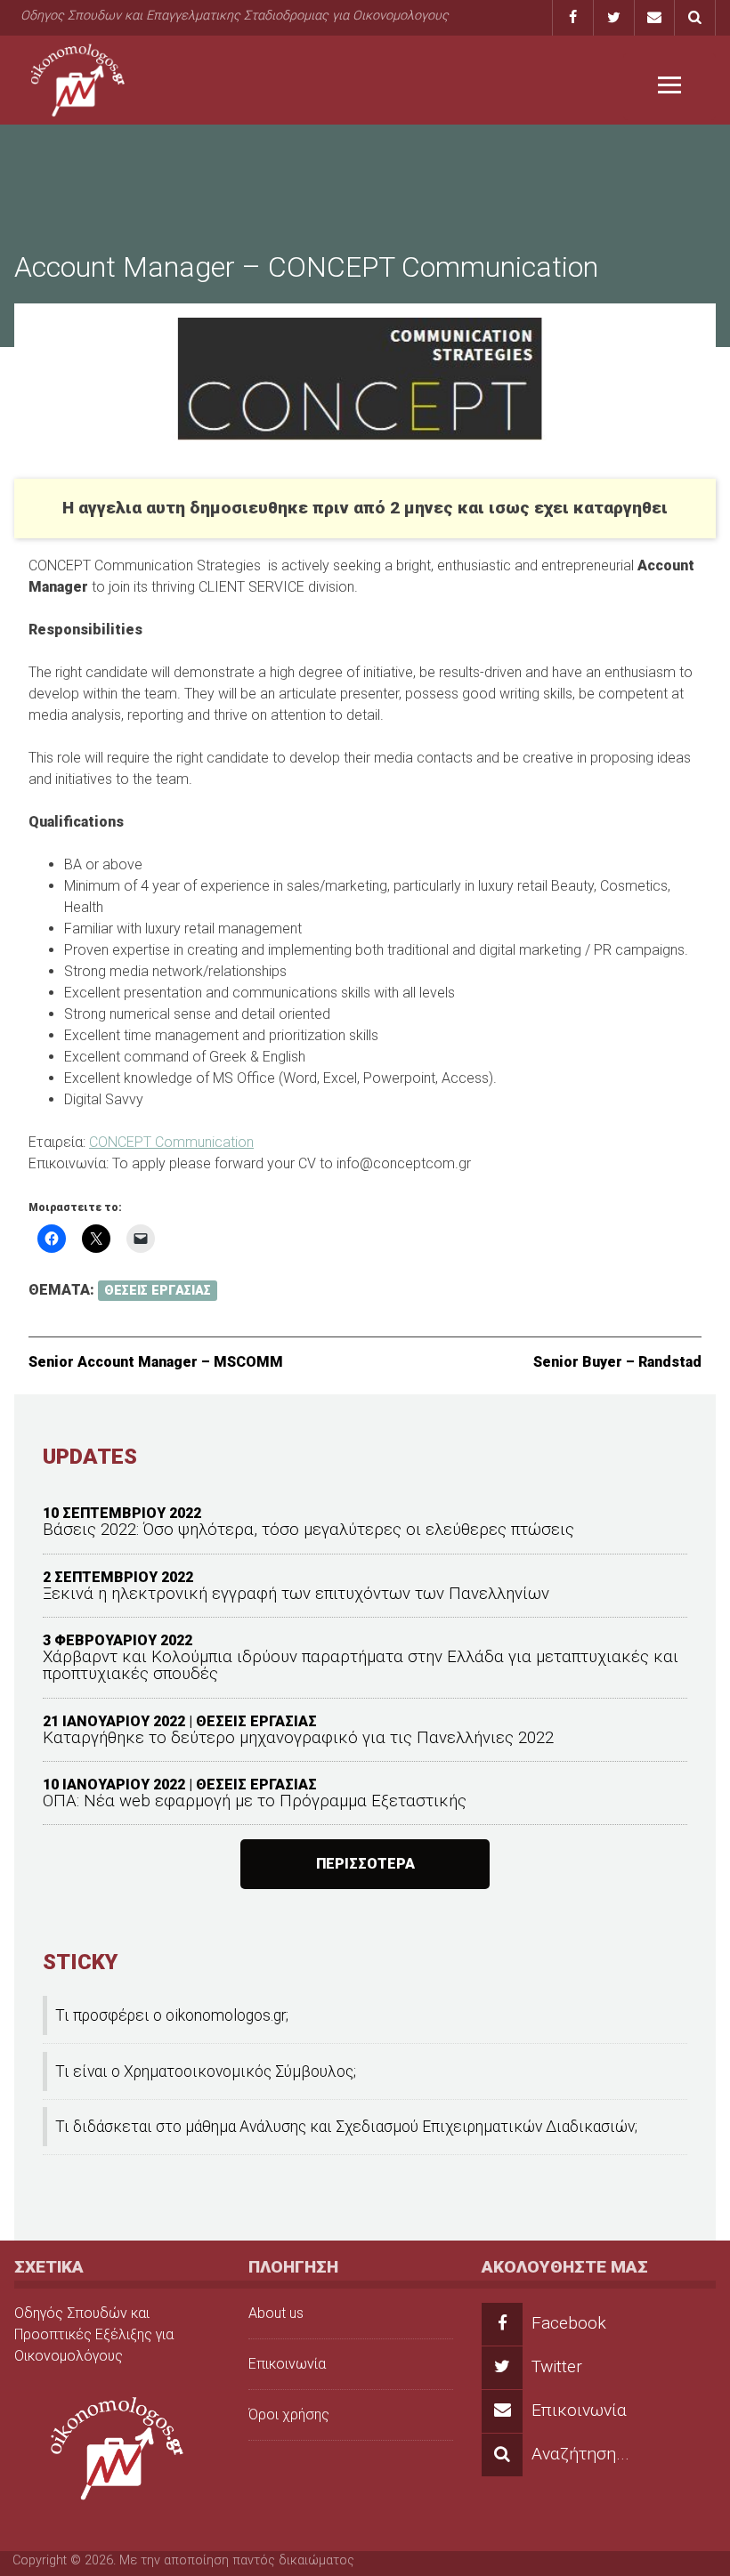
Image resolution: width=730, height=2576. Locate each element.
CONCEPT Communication (171, 1142)
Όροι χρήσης (289, 2414)
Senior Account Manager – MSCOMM (156, 1362)
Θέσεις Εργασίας (158, 1291)
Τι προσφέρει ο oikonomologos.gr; (172, 2015)
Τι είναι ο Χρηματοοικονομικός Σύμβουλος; (206, 2071)
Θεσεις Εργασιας (256, 1721)
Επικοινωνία (287, 2364)
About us (276, 2313)
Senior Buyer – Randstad (617, 1362)
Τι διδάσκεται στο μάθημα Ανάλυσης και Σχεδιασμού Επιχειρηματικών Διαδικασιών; (346, 2127)
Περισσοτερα (365, 1864)
